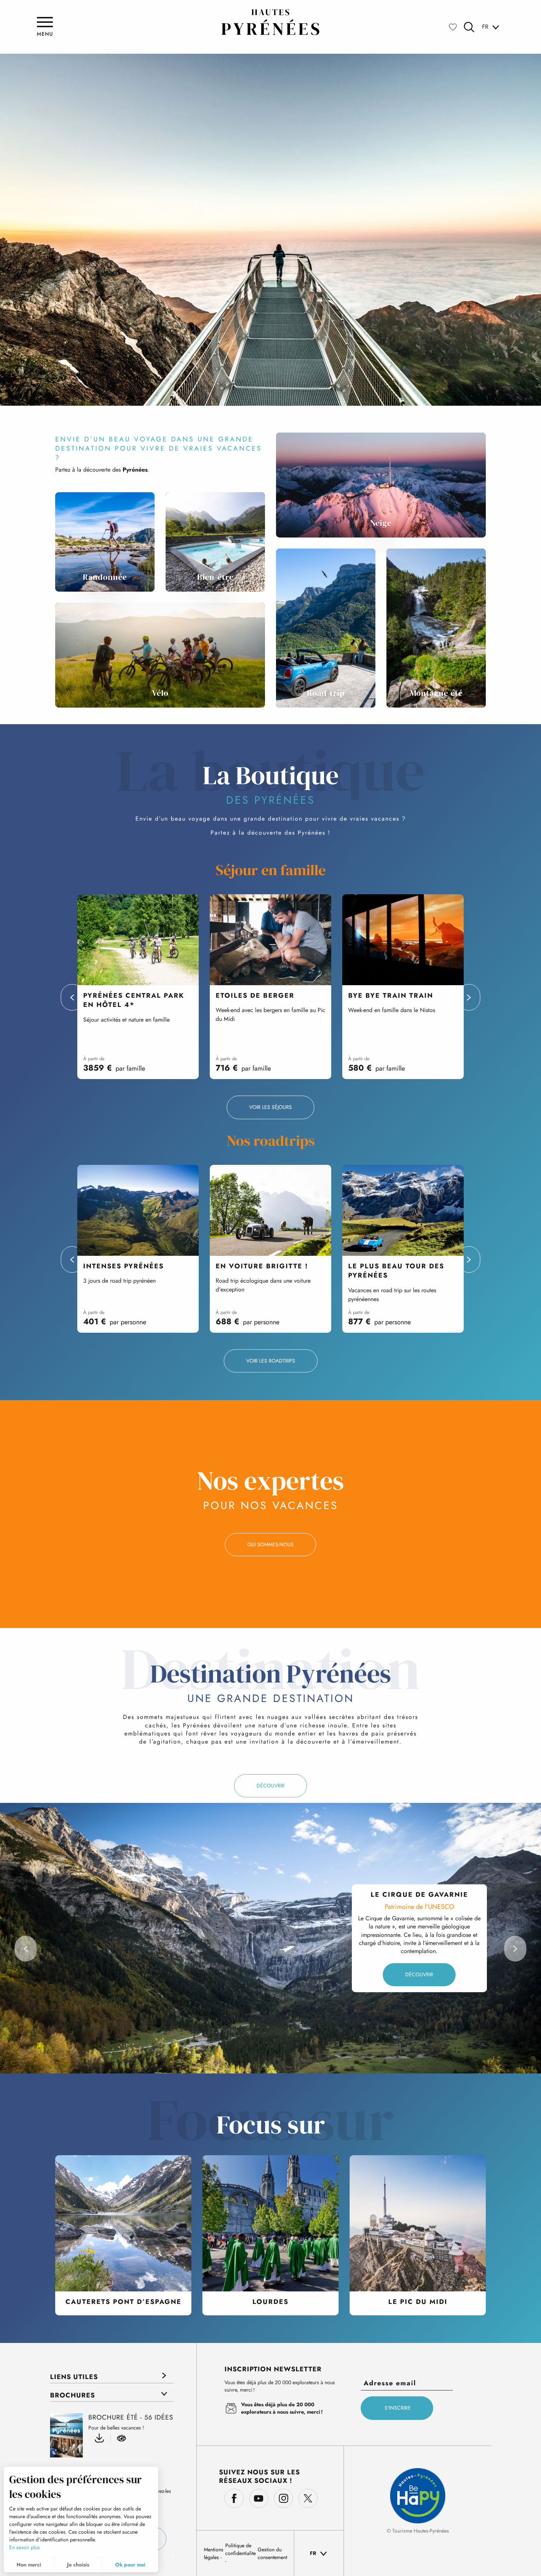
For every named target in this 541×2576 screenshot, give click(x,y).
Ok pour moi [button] (130, 2565)
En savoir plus (24, 2547)
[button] (469, 27)
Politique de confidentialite (241, 2549)
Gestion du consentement (272, 2553)
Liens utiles (74, 2377)
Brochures (73, 2395)
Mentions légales (214, 2553)
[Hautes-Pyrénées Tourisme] (270, 22)
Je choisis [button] (78, 2565)
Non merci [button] (29, 2565)
